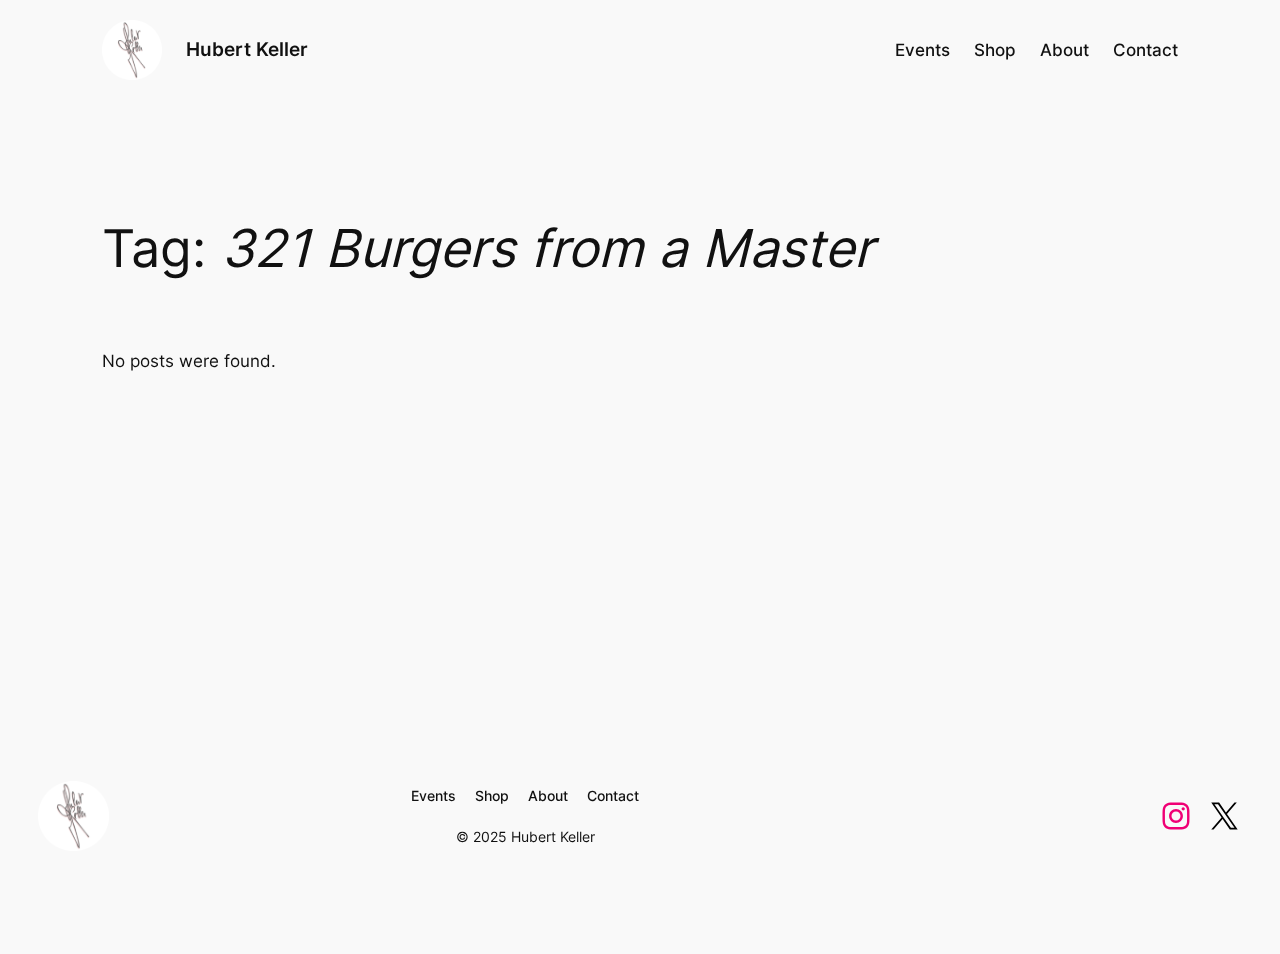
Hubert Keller (247, 49)
